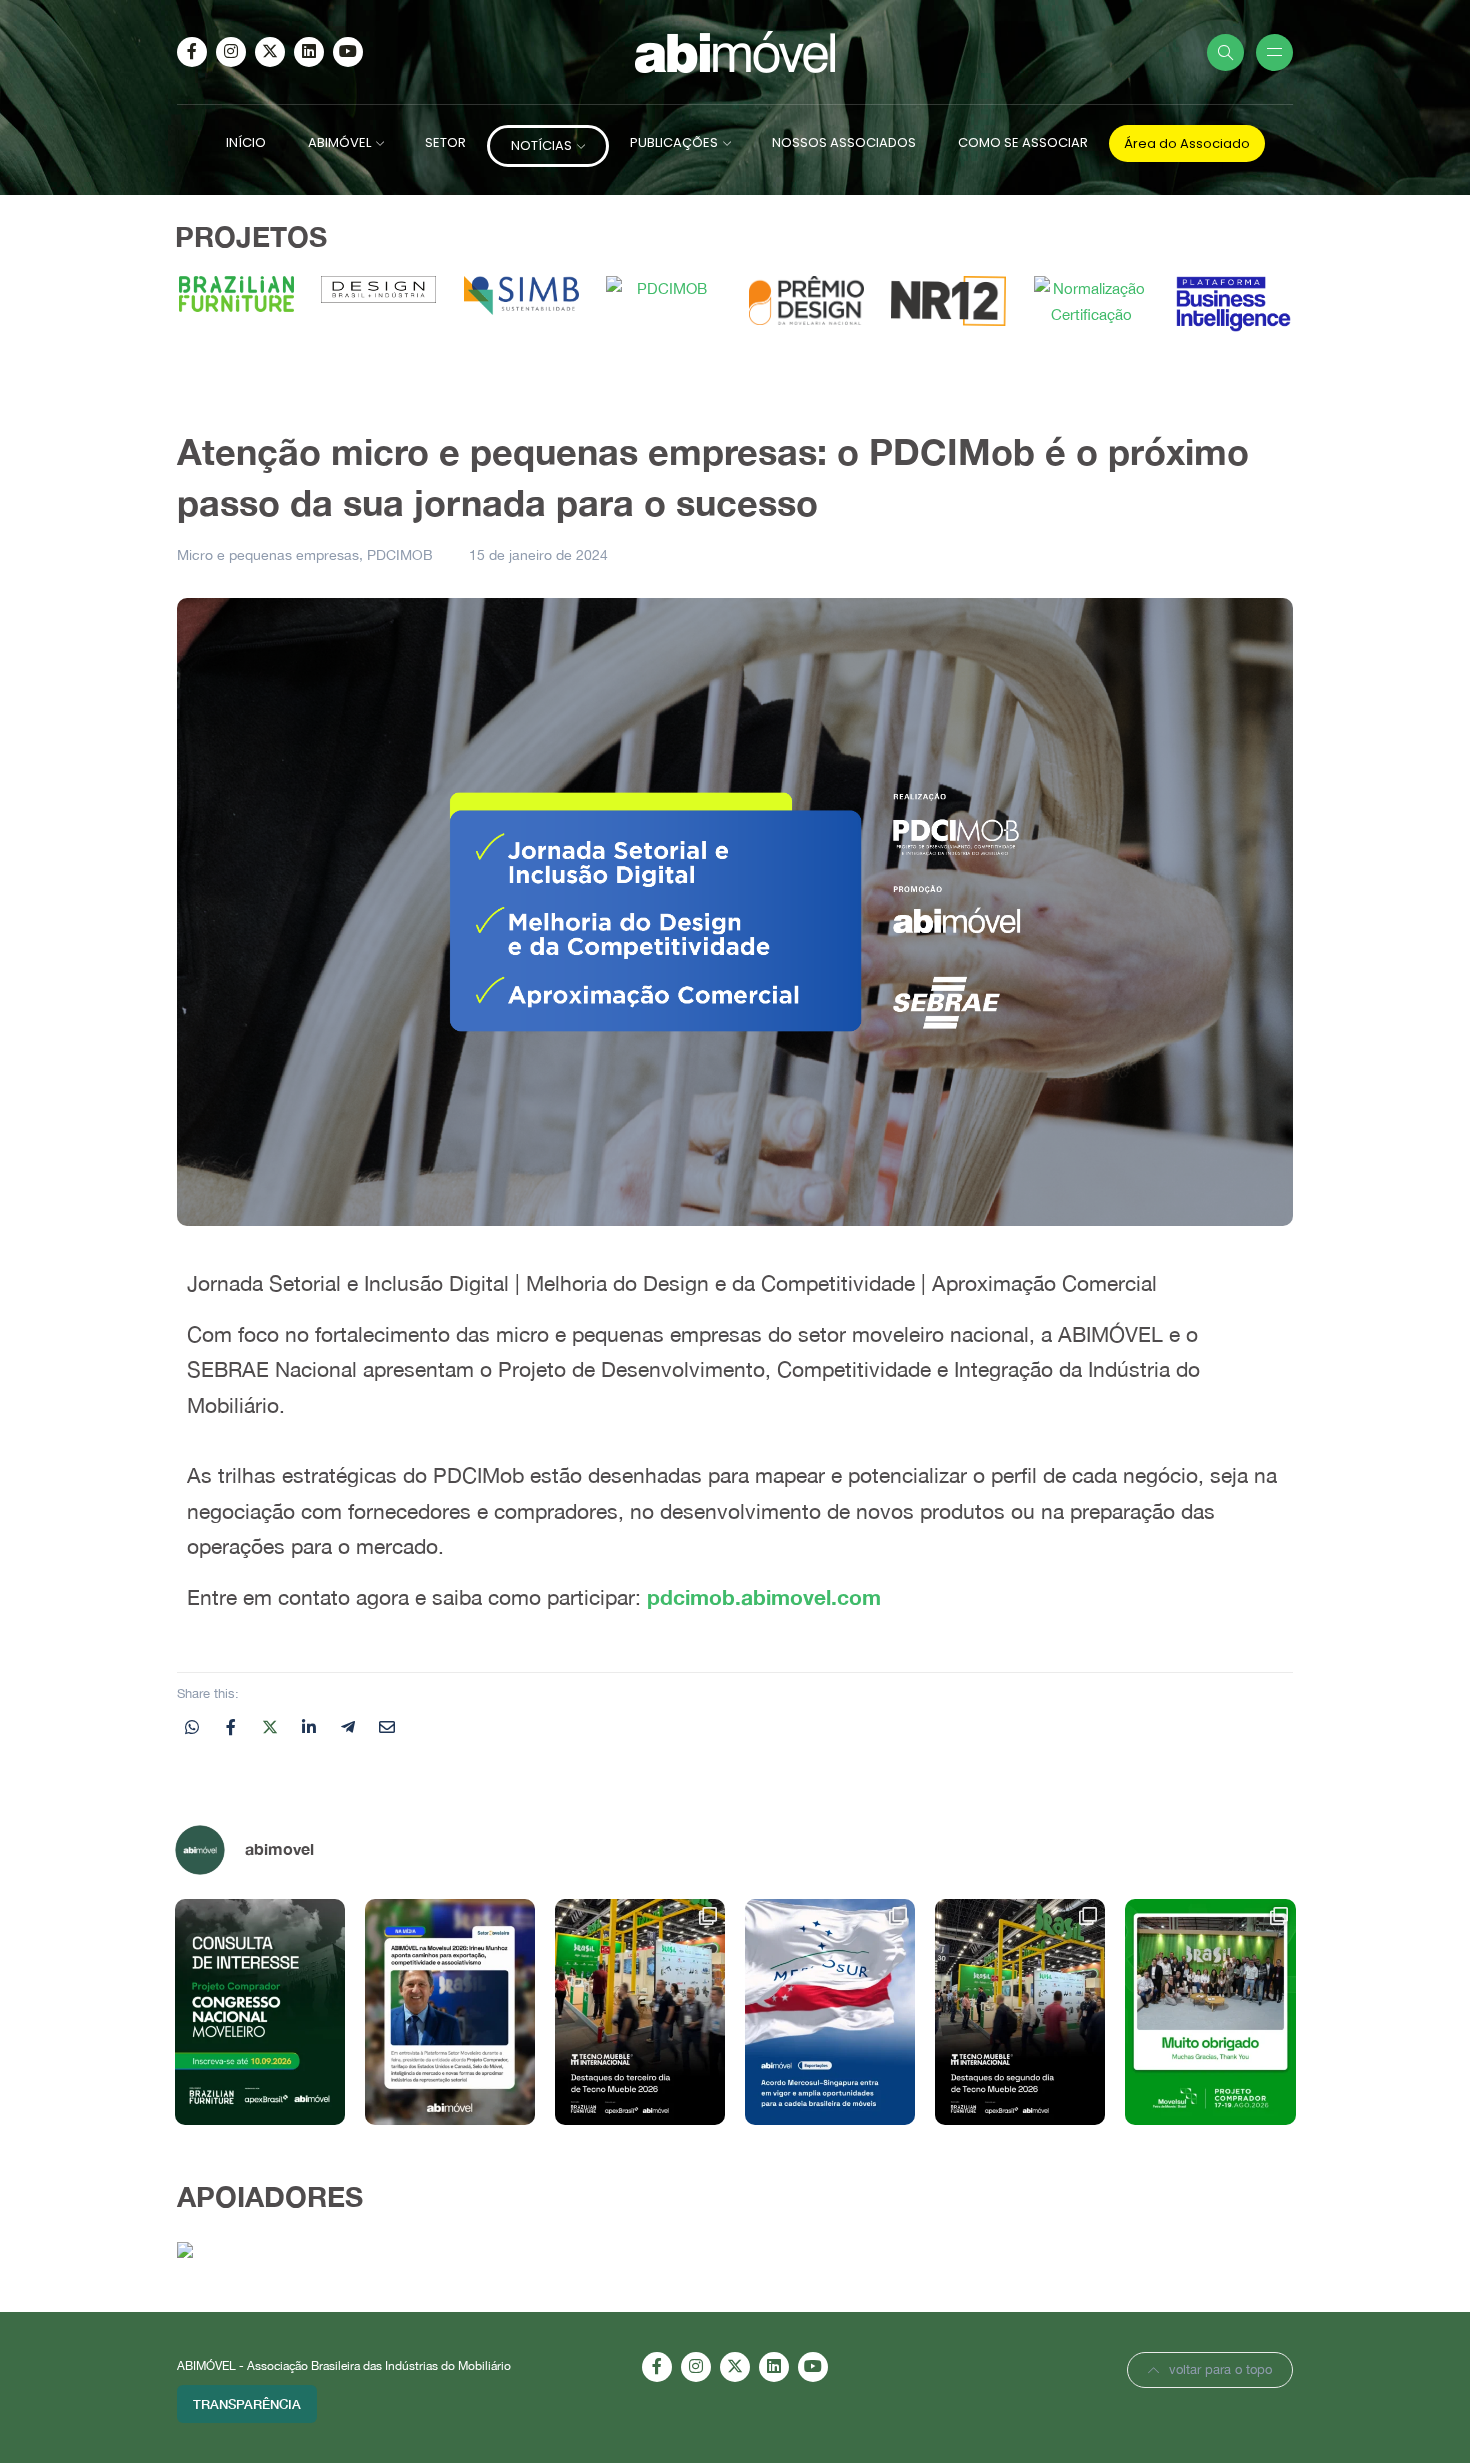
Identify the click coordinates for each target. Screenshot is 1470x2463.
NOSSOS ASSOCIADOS (844, 142)
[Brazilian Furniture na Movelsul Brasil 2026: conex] (1210, 2012)
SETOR (445, 142)
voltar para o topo (1220, 2369)
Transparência (247, 2404)
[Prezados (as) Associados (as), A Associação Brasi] (260, 2012)
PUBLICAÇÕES (674, 142)
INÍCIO (246, 142)
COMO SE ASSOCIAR (1023, 142)
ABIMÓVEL (339, 142)
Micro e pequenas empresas (268, 555)
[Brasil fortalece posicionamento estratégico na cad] (640, 2012)
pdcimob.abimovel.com (764, 1597)
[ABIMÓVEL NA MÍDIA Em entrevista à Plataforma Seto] (450, 2012)
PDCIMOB (400, 555)
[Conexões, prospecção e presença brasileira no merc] (1020, 2012)
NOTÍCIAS (541, 145)
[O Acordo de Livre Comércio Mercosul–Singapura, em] (830, 2012)
